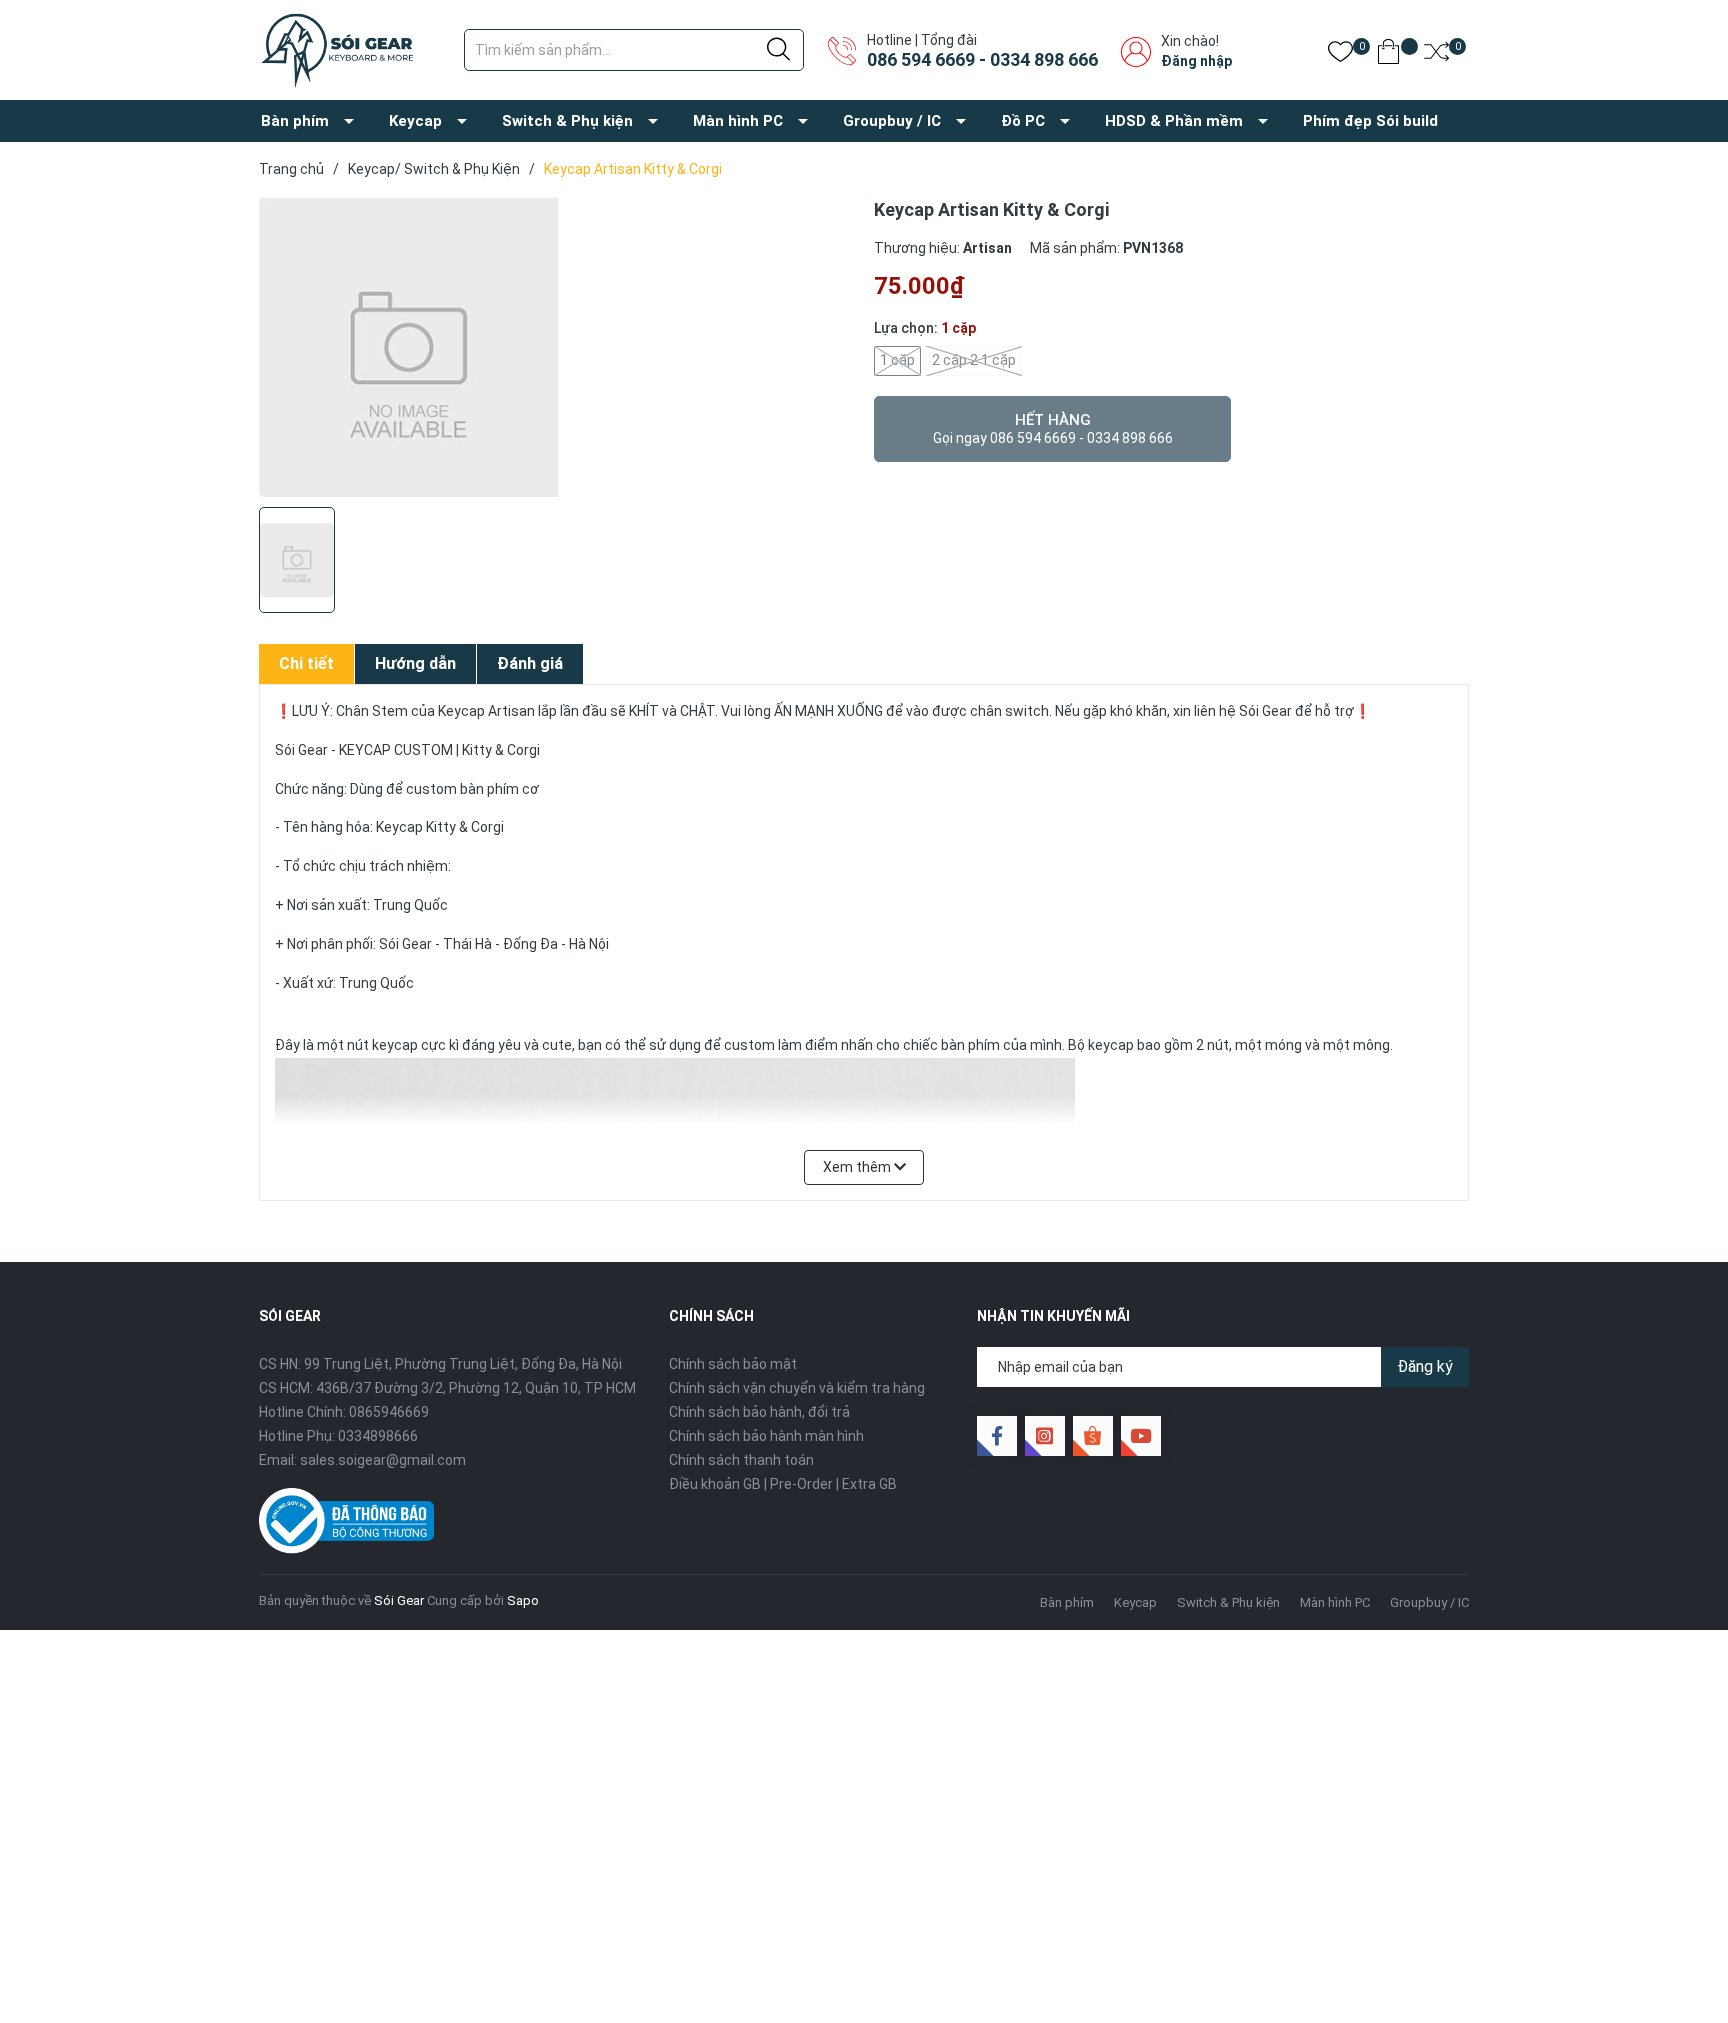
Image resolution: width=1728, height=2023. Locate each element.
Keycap (415, 121)
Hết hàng (1053, 428)
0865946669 (389, 1412)
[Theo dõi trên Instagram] (1045, 1436)
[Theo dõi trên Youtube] (1141, 1436)
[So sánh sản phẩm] (1436, 55)
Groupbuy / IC (892, 121)
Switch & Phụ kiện (567, 121)
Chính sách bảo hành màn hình (766, 1436)
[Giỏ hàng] (1388, 55)
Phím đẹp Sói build (1370, 121)
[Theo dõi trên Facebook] (997, 1436)
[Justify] (778, 50)
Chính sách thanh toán (741, 1460)
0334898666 (378, 1436)
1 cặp (897, 360)
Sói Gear (399, 1600)
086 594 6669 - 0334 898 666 (982, 59)
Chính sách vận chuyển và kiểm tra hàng (797, 1388)
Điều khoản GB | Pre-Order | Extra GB (783, 1484)
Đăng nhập (1196, 61)
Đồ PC (1023, 121)
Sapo (523, 1600)
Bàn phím (295, 121)
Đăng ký (1425, 1366)
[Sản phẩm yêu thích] (1340, 55)
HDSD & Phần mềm (1174, 121)
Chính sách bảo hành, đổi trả (759, 1412)
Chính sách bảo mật (733, 1364)
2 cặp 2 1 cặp (974, 360)
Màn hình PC (738, 121)
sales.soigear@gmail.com (383, 1460)
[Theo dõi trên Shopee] (1093, 1436)
